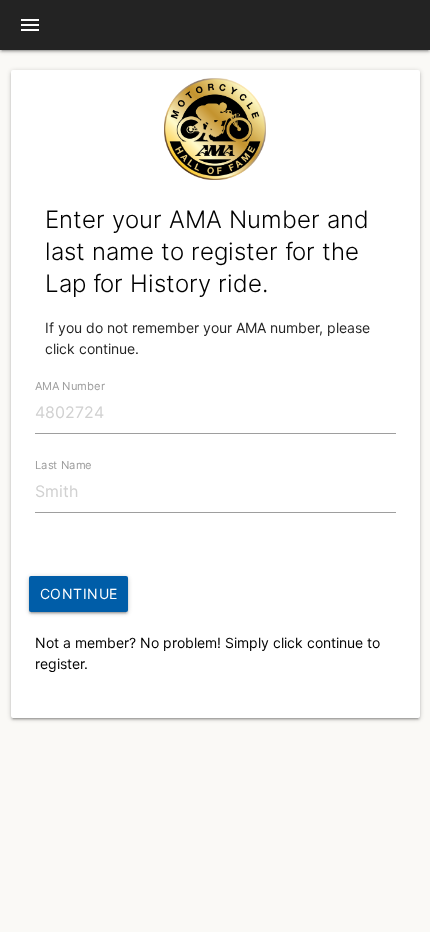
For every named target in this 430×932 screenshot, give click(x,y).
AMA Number (70, 386)
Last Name (63, 465)
